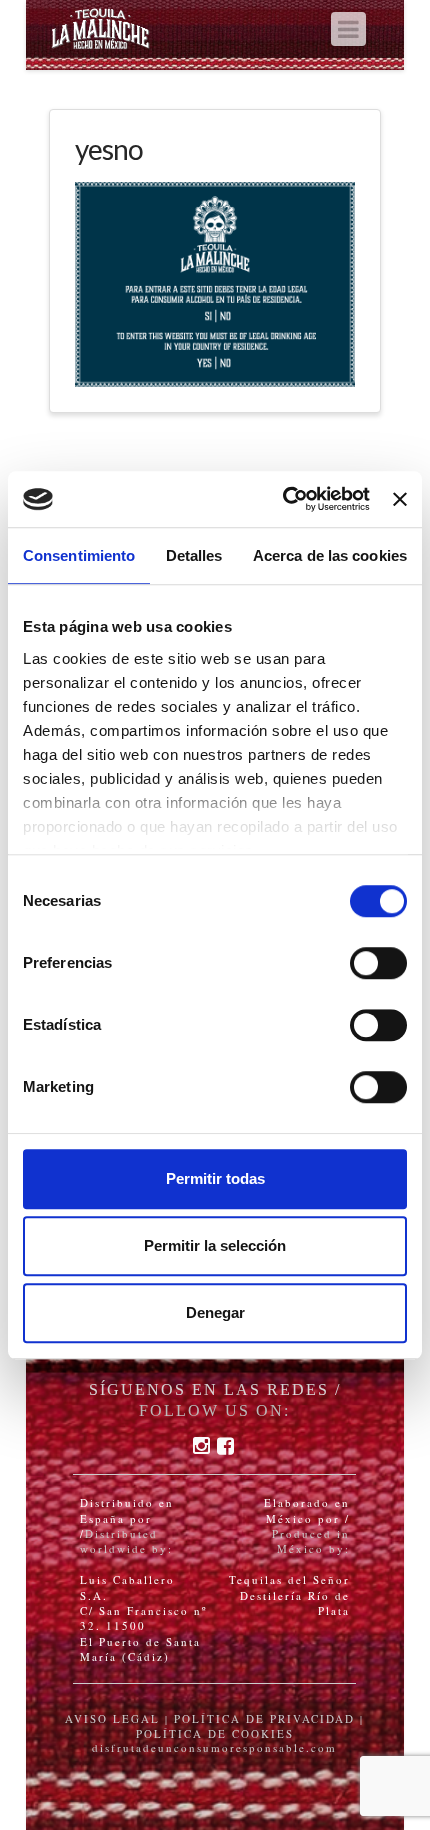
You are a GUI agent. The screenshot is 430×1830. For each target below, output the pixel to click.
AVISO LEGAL (112, 1718)
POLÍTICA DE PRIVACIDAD (264, 1718)
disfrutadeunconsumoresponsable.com (214, 1747)
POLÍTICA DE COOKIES (215, 1733)
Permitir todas (215, 1178)
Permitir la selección (215, 1245)
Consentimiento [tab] (79, 555)
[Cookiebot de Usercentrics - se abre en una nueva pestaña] (283, 499)
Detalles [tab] (194, 555)
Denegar (215, 1312)
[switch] (378, 963)
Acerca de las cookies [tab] (330, 555)
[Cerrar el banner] (400, 499)
